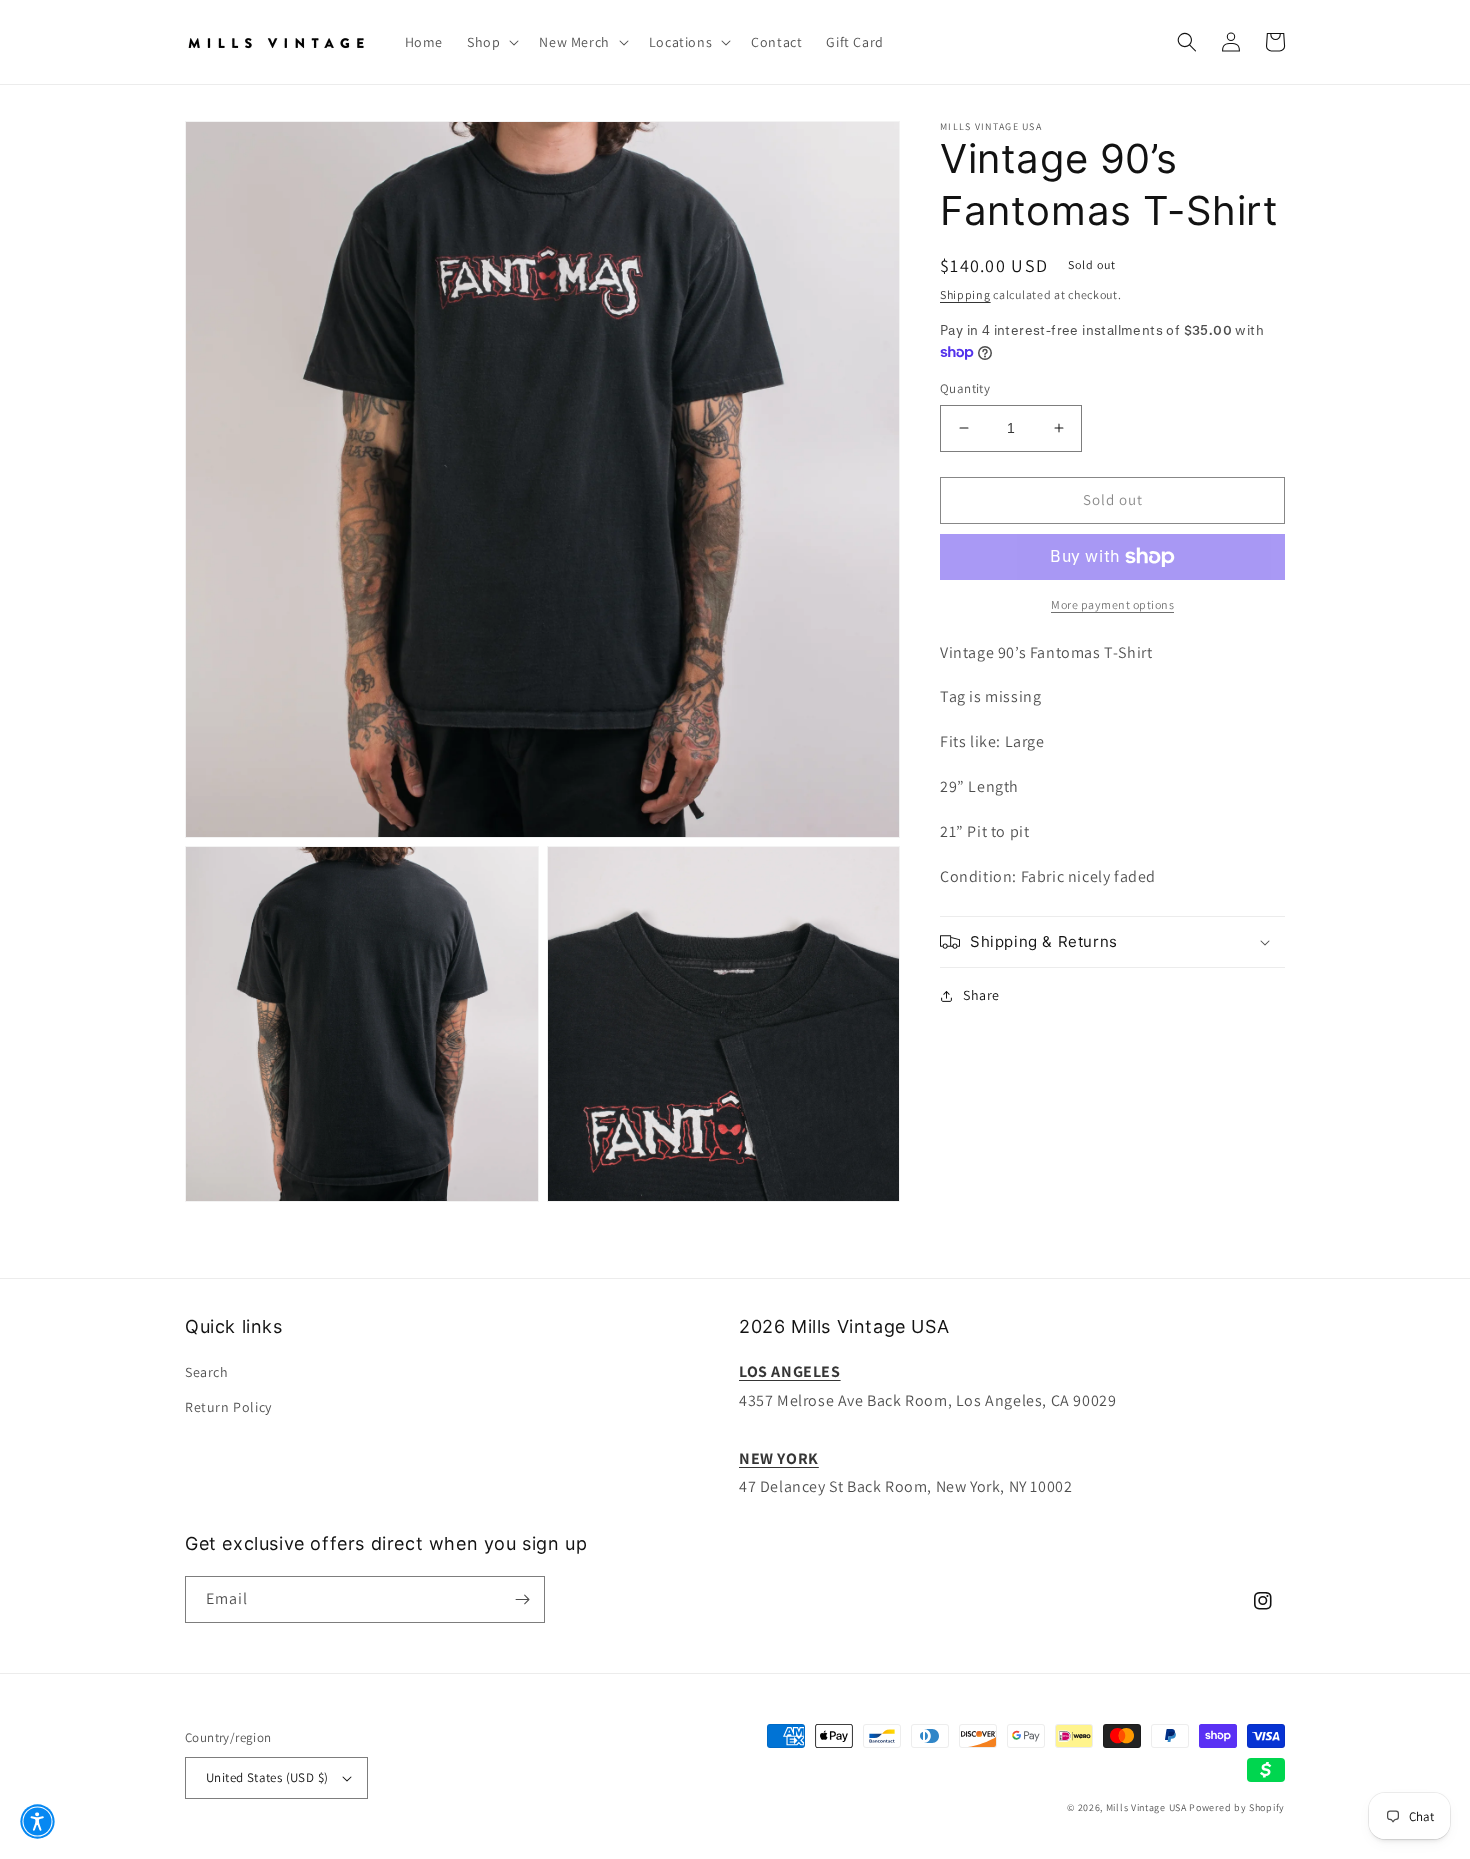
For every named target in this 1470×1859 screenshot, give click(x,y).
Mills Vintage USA (1146, 1807)
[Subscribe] (522, 1599)
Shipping (965, 294)
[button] (491, 42)
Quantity (965, 388)
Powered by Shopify (1237, 1807)
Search (207, 1372)
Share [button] (981, 995)
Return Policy (228, 1407)
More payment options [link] (1112, 604)
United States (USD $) (267, 1777)
